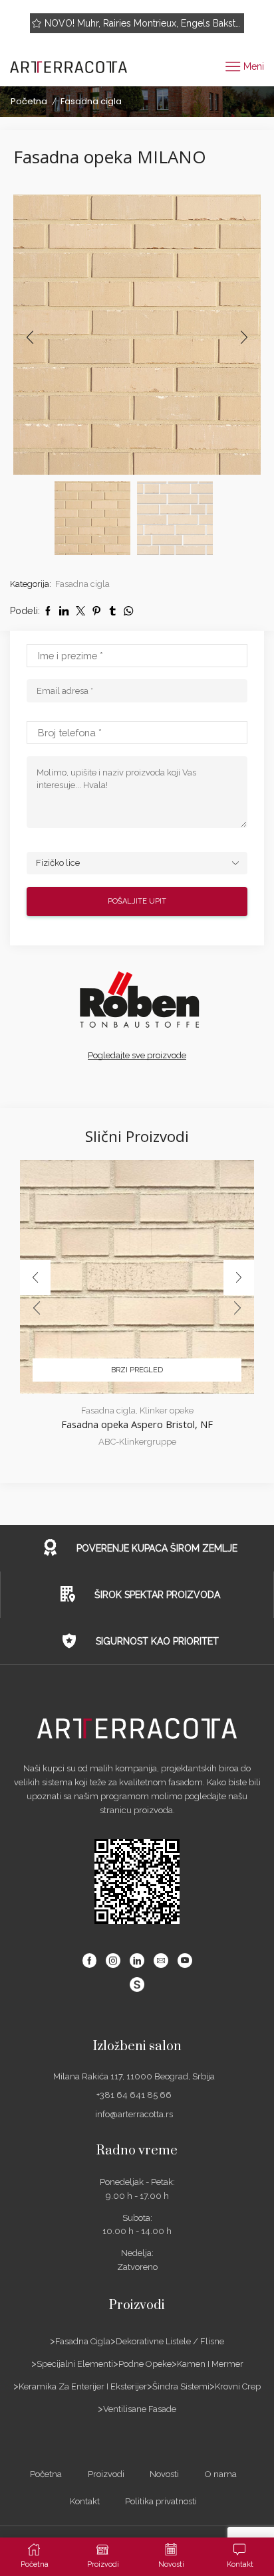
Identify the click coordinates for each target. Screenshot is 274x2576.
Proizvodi (106, 2474)
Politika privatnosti (161, 2501)
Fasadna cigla (91, 101)
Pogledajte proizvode (217, 23)
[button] (30, 338)
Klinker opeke (167, 1410)
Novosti (164, 2474)
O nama (221, 2474)
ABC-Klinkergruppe (137, 1442)
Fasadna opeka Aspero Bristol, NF (137, 1424)
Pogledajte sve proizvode (137, 1055)
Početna (29, 101)
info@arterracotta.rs (134, 2114)
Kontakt (85, 2501)
